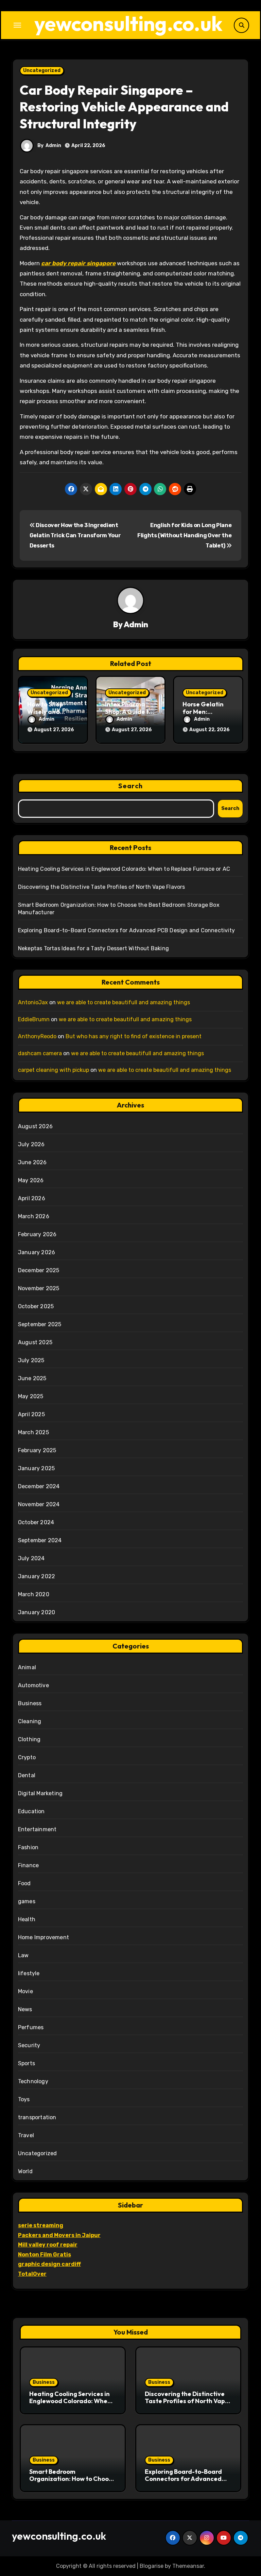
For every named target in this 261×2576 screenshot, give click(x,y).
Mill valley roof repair (48, 2245)
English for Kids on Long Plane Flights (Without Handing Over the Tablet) (184, 536)
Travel (26, 2135)
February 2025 (37, 1450)
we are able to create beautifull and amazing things (124, 1002)
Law (23, 1955)
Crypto (27, 1757)
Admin (53, 146)
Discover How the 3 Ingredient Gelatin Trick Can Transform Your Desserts (75, 536)
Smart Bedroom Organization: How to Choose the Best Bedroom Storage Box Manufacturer (72, 2483)
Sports (27, 2063)
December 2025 (39, 1270)
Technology (33, 2081)
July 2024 (31, 1558)
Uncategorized (42, 70)
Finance (28, 1865)
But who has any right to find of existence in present (134, 1036)
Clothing (29, 1739)
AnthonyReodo (37, 1036)
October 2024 (36, 1522)
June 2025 (32, 1378)
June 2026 (32, 1162)
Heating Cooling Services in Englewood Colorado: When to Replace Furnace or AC (124, 869)
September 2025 (40, 1324)
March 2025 (33, 1432)
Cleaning (30, 1721)
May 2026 (31, 1180)
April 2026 (32, 1198)
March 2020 (34, 1594)
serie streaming (41, 2225)
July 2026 (31, 1144)
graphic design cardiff (49, 2264)
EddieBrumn (34, 1019)
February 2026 (37, 1234)
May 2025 (31, 1396)
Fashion (28, 1847)
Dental (27, 1775)
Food (24, 1883)
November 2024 (39, 1504)
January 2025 (36, 1468)
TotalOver (32, 2274)
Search (130, 786)
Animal (27, 1667)
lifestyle (29, 1973)
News (25, 2009)
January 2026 (37, 1252)
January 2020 (37, 1612)
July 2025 (31, 1360)
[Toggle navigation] (17, 25)
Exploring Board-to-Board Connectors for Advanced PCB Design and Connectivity (126, 930)
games (27, 1901)
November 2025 (39, 1288)
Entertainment (37, 1829)
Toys (24, 2099)
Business (30, 1703)
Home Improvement (43, 1937)
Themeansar (188, 2566)
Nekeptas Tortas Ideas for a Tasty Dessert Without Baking (93, 948)
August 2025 (35, 1342)
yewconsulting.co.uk (128, 23)
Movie (25, 1991)
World (25, 2171)
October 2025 (36, 1306)
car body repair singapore (78, 263)
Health (27, 1919)
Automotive (33, 1685)
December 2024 (39, 1486)
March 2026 (34, 1216)
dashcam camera (40, 1053)
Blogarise (152, 2566)
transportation (37, 2117)
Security (29, 2045)
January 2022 (37, 1576)
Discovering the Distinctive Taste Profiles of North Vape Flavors (102, 887)
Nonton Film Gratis (45, 2255)
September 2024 (40, 1540)
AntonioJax (33, 1002)
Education (31, 1811)
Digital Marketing (40, 1793)
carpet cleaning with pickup (54, 1070)
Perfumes (31, 2027)
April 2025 (31, 1414)
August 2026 (35, 1126)
